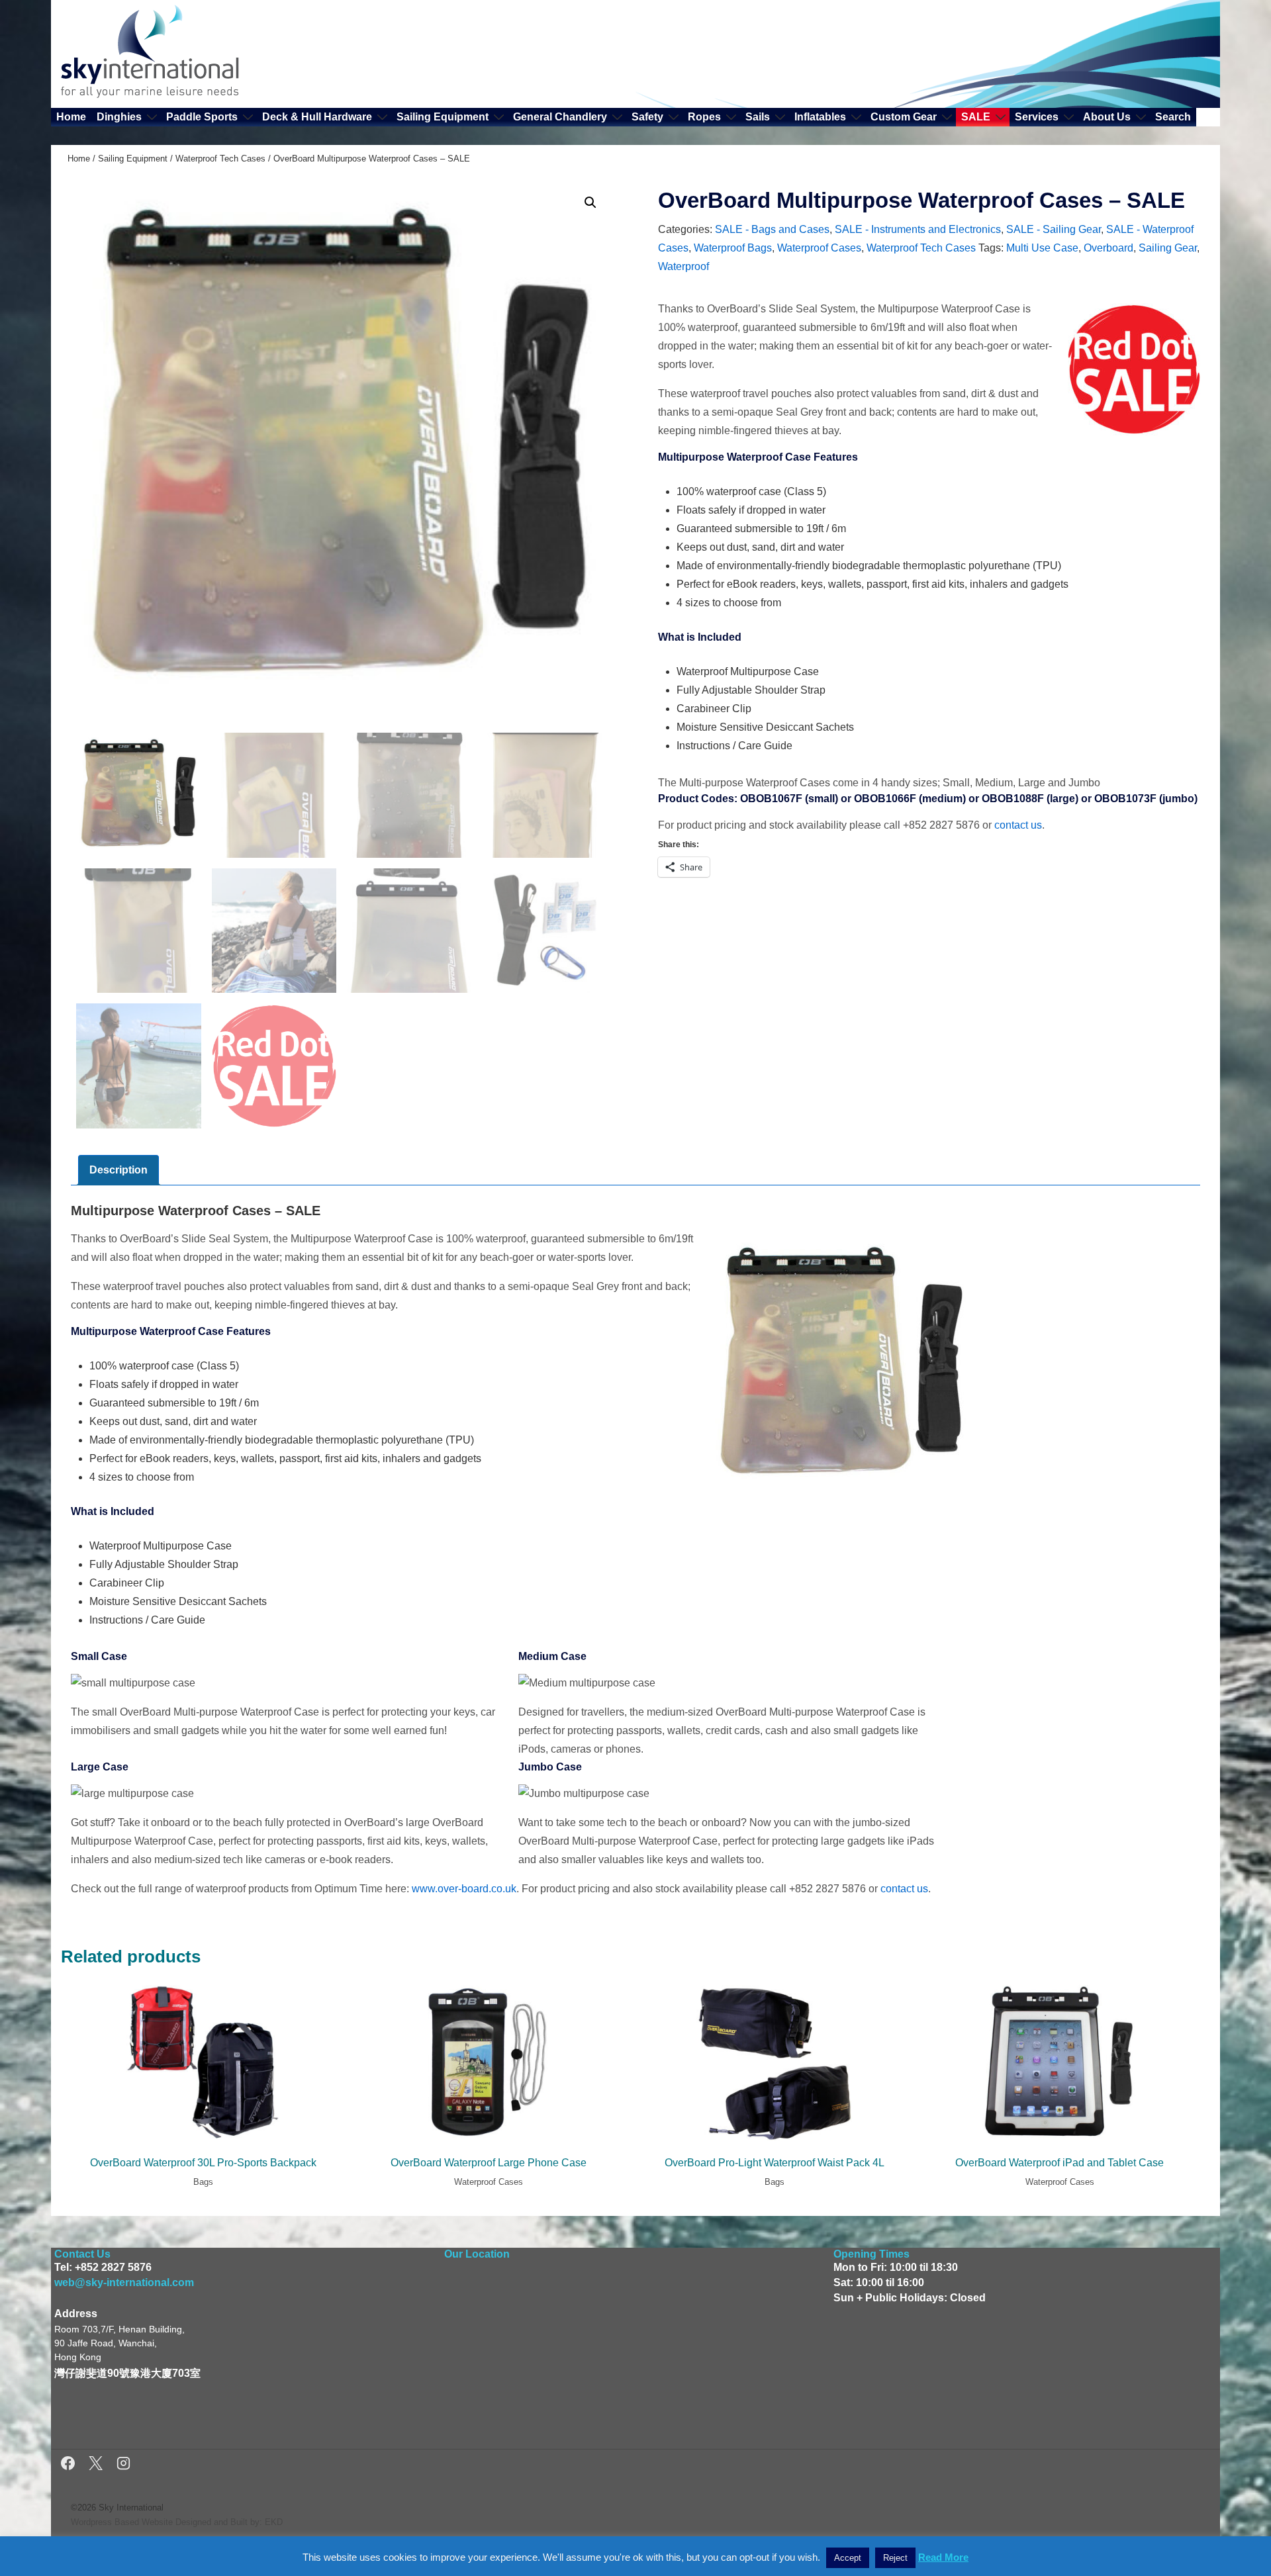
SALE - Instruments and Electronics (918, 229)
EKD (274, 2522)
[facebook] (70, 2465)
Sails (758, 117)
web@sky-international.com (124, 2282)
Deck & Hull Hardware (317, 117)
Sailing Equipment (443, 117)
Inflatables (820, 117)
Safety (647, 117)
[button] (590, 203)
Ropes (704, 117)
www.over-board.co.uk (464, 1889)
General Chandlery (560, 117)
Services (1037, 117)
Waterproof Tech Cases (220, 159)
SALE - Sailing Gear (1054, 229)
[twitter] (98, 2465)
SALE (976, 117)
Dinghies (119, 117)
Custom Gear (904, 117)
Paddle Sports (202, 117)
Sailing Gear (1168, 248)
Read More (943, 2557)
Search (1173, 117)
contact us (1018, 825)
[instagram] (123, 2465)
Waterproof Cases (819, 248)
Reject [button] (895, 2558)
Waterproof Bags (733, 248)
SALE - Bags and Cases (772, 229)
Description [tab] (118, 1170)
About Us (1107, 117)
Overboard (1108, 248)
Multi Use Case (1042, 248)
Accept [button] (848, 2558)
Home (71, 117)
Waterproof (683, 266)
